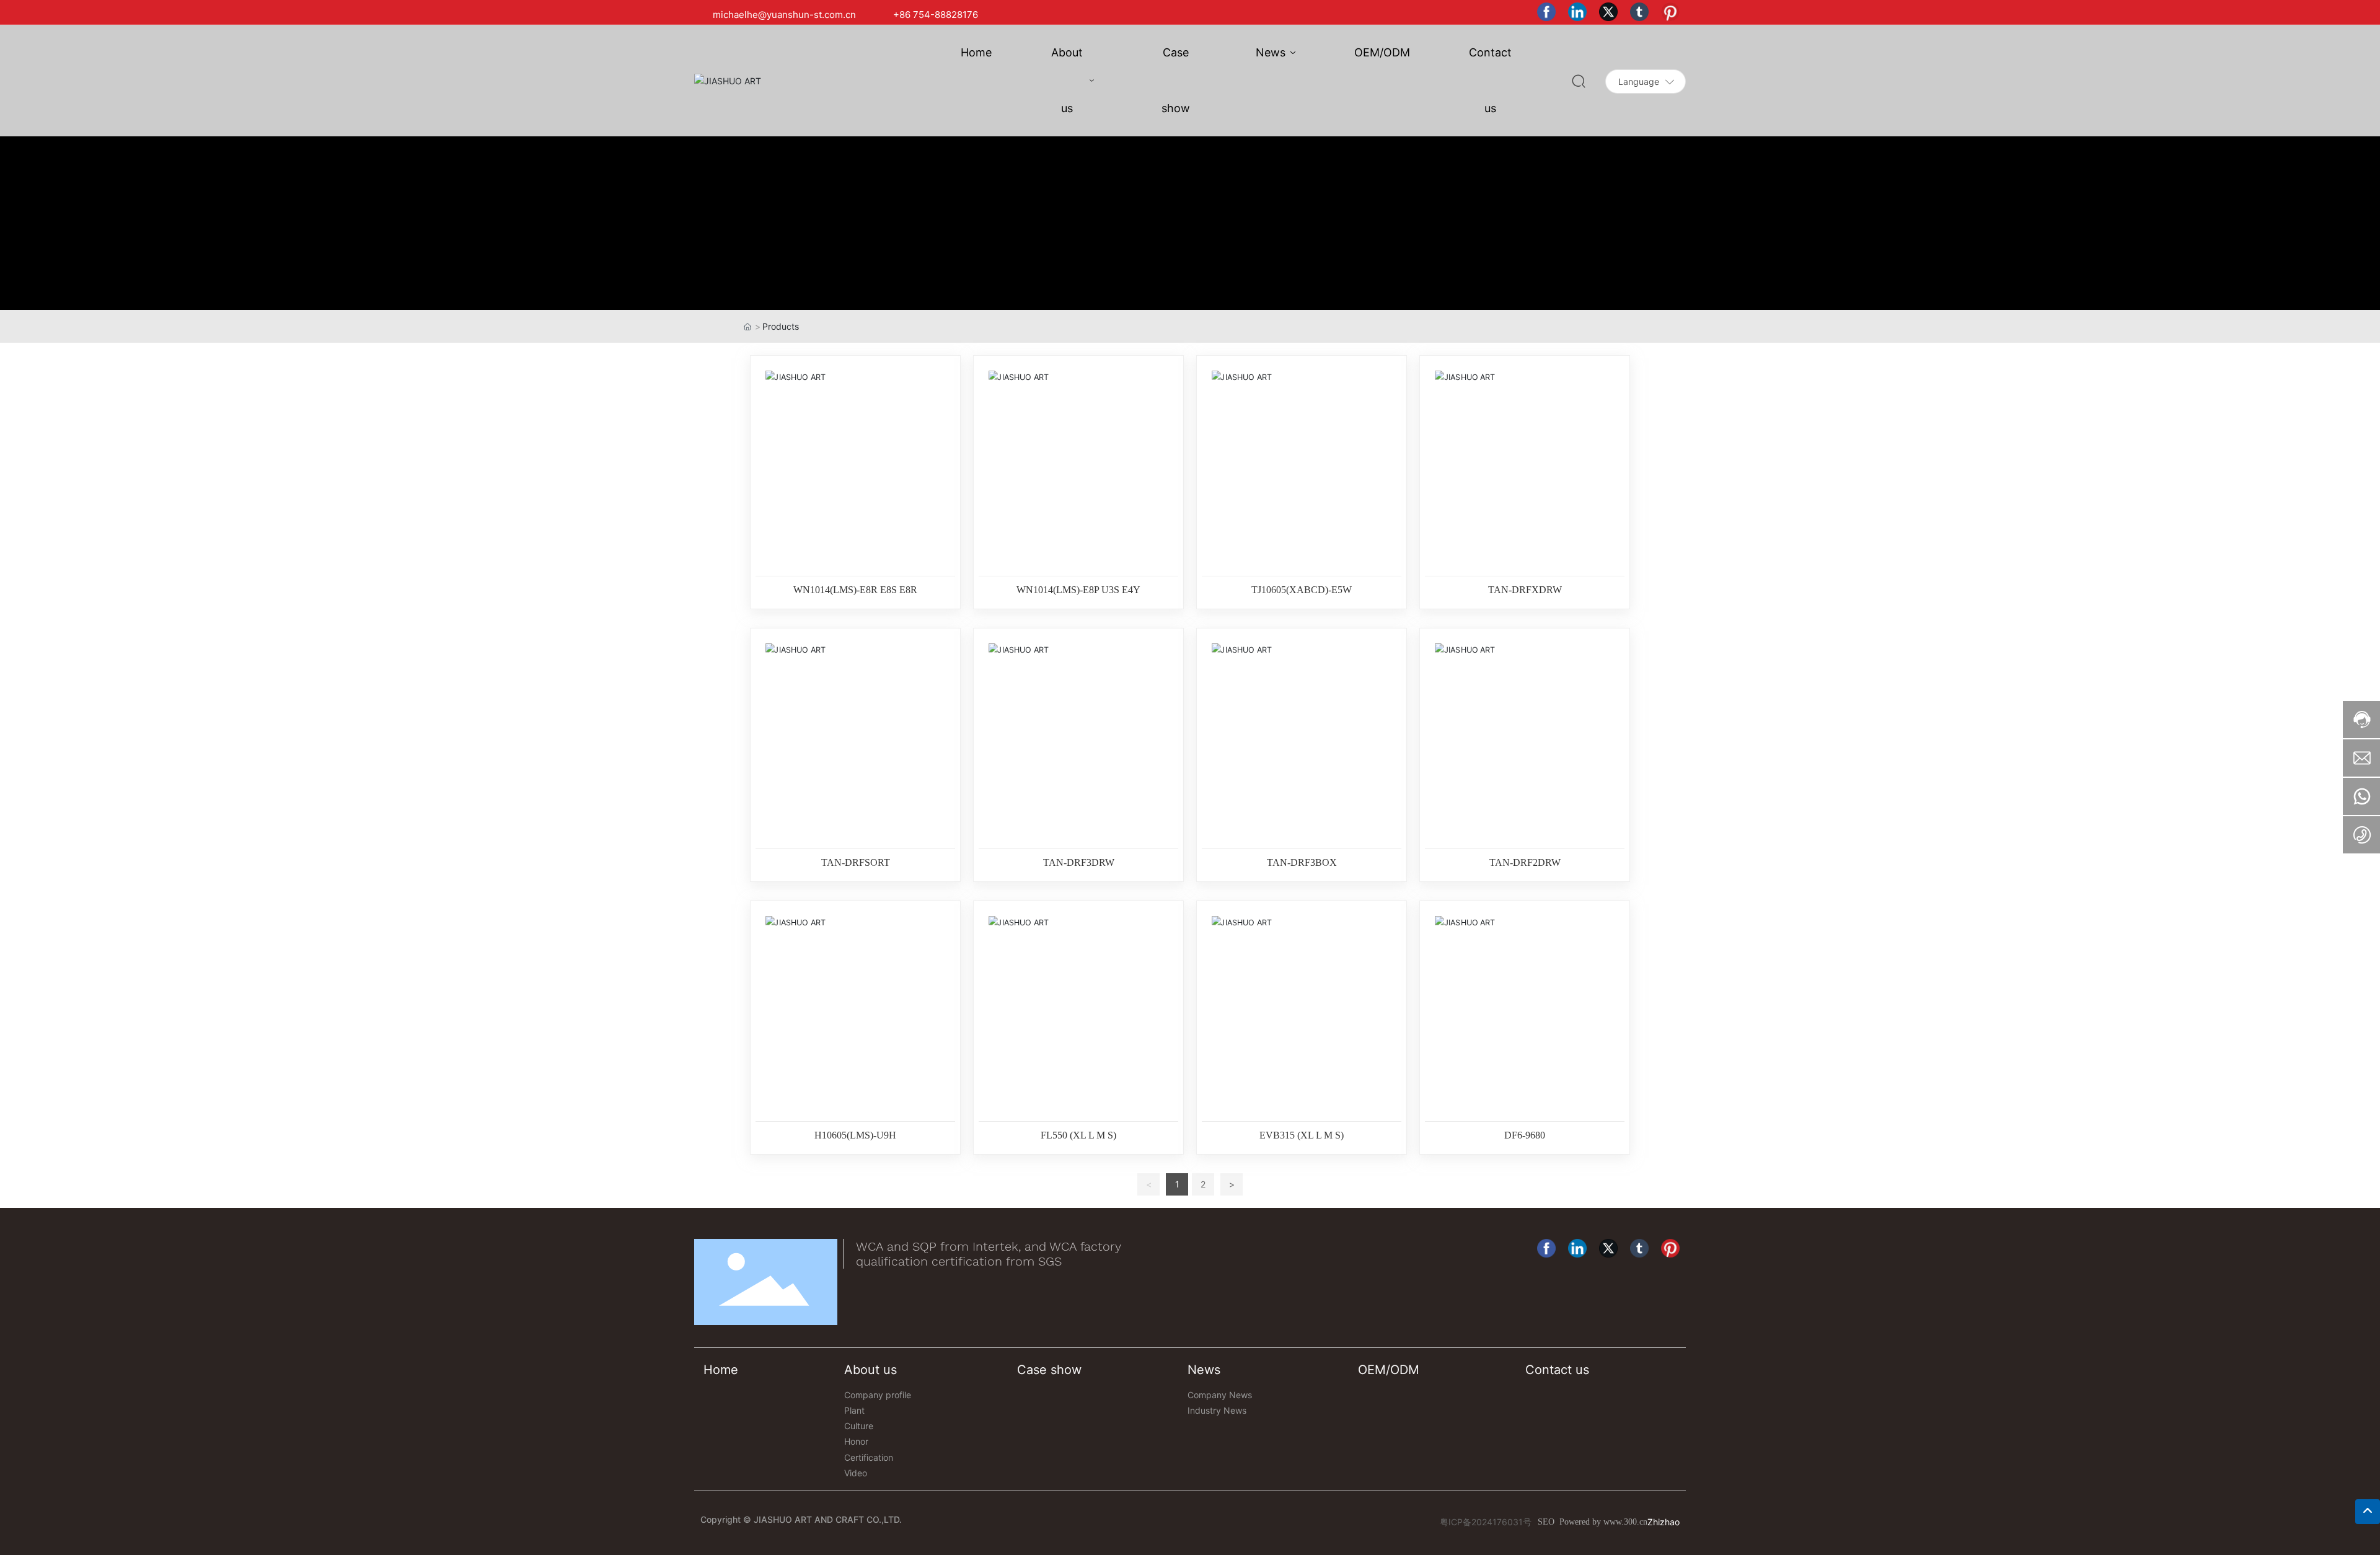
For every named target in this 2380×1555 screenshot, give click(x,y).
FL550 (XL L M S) (1078, 1135)
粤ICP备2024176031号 (1486, 1522)
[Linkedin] (1580, 15)
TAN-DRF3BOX (1302, 862)
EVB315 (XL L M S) (1302, 1135)
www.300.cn (1625, 1522)
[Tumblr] (1642, 15)
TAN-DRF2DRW (1525, 862)
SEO (1546, 1522)
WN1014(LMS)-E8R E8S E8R (855, 590)
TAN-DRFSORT (856, 862)
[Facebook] (1549, 15)
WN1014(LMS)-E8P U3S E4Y (1078, 590)
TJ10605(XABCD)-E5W (1302, 590)
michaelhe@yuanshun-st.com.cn (784, 15)
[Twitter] (1611, 15)
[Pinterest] (1673, 15)
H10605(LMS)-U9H (855, 1135)
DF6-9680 (1525, 1135)
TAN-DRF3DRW (1079, 862)
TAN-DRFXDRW (1525, 590)
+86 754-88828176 (936, 15)
